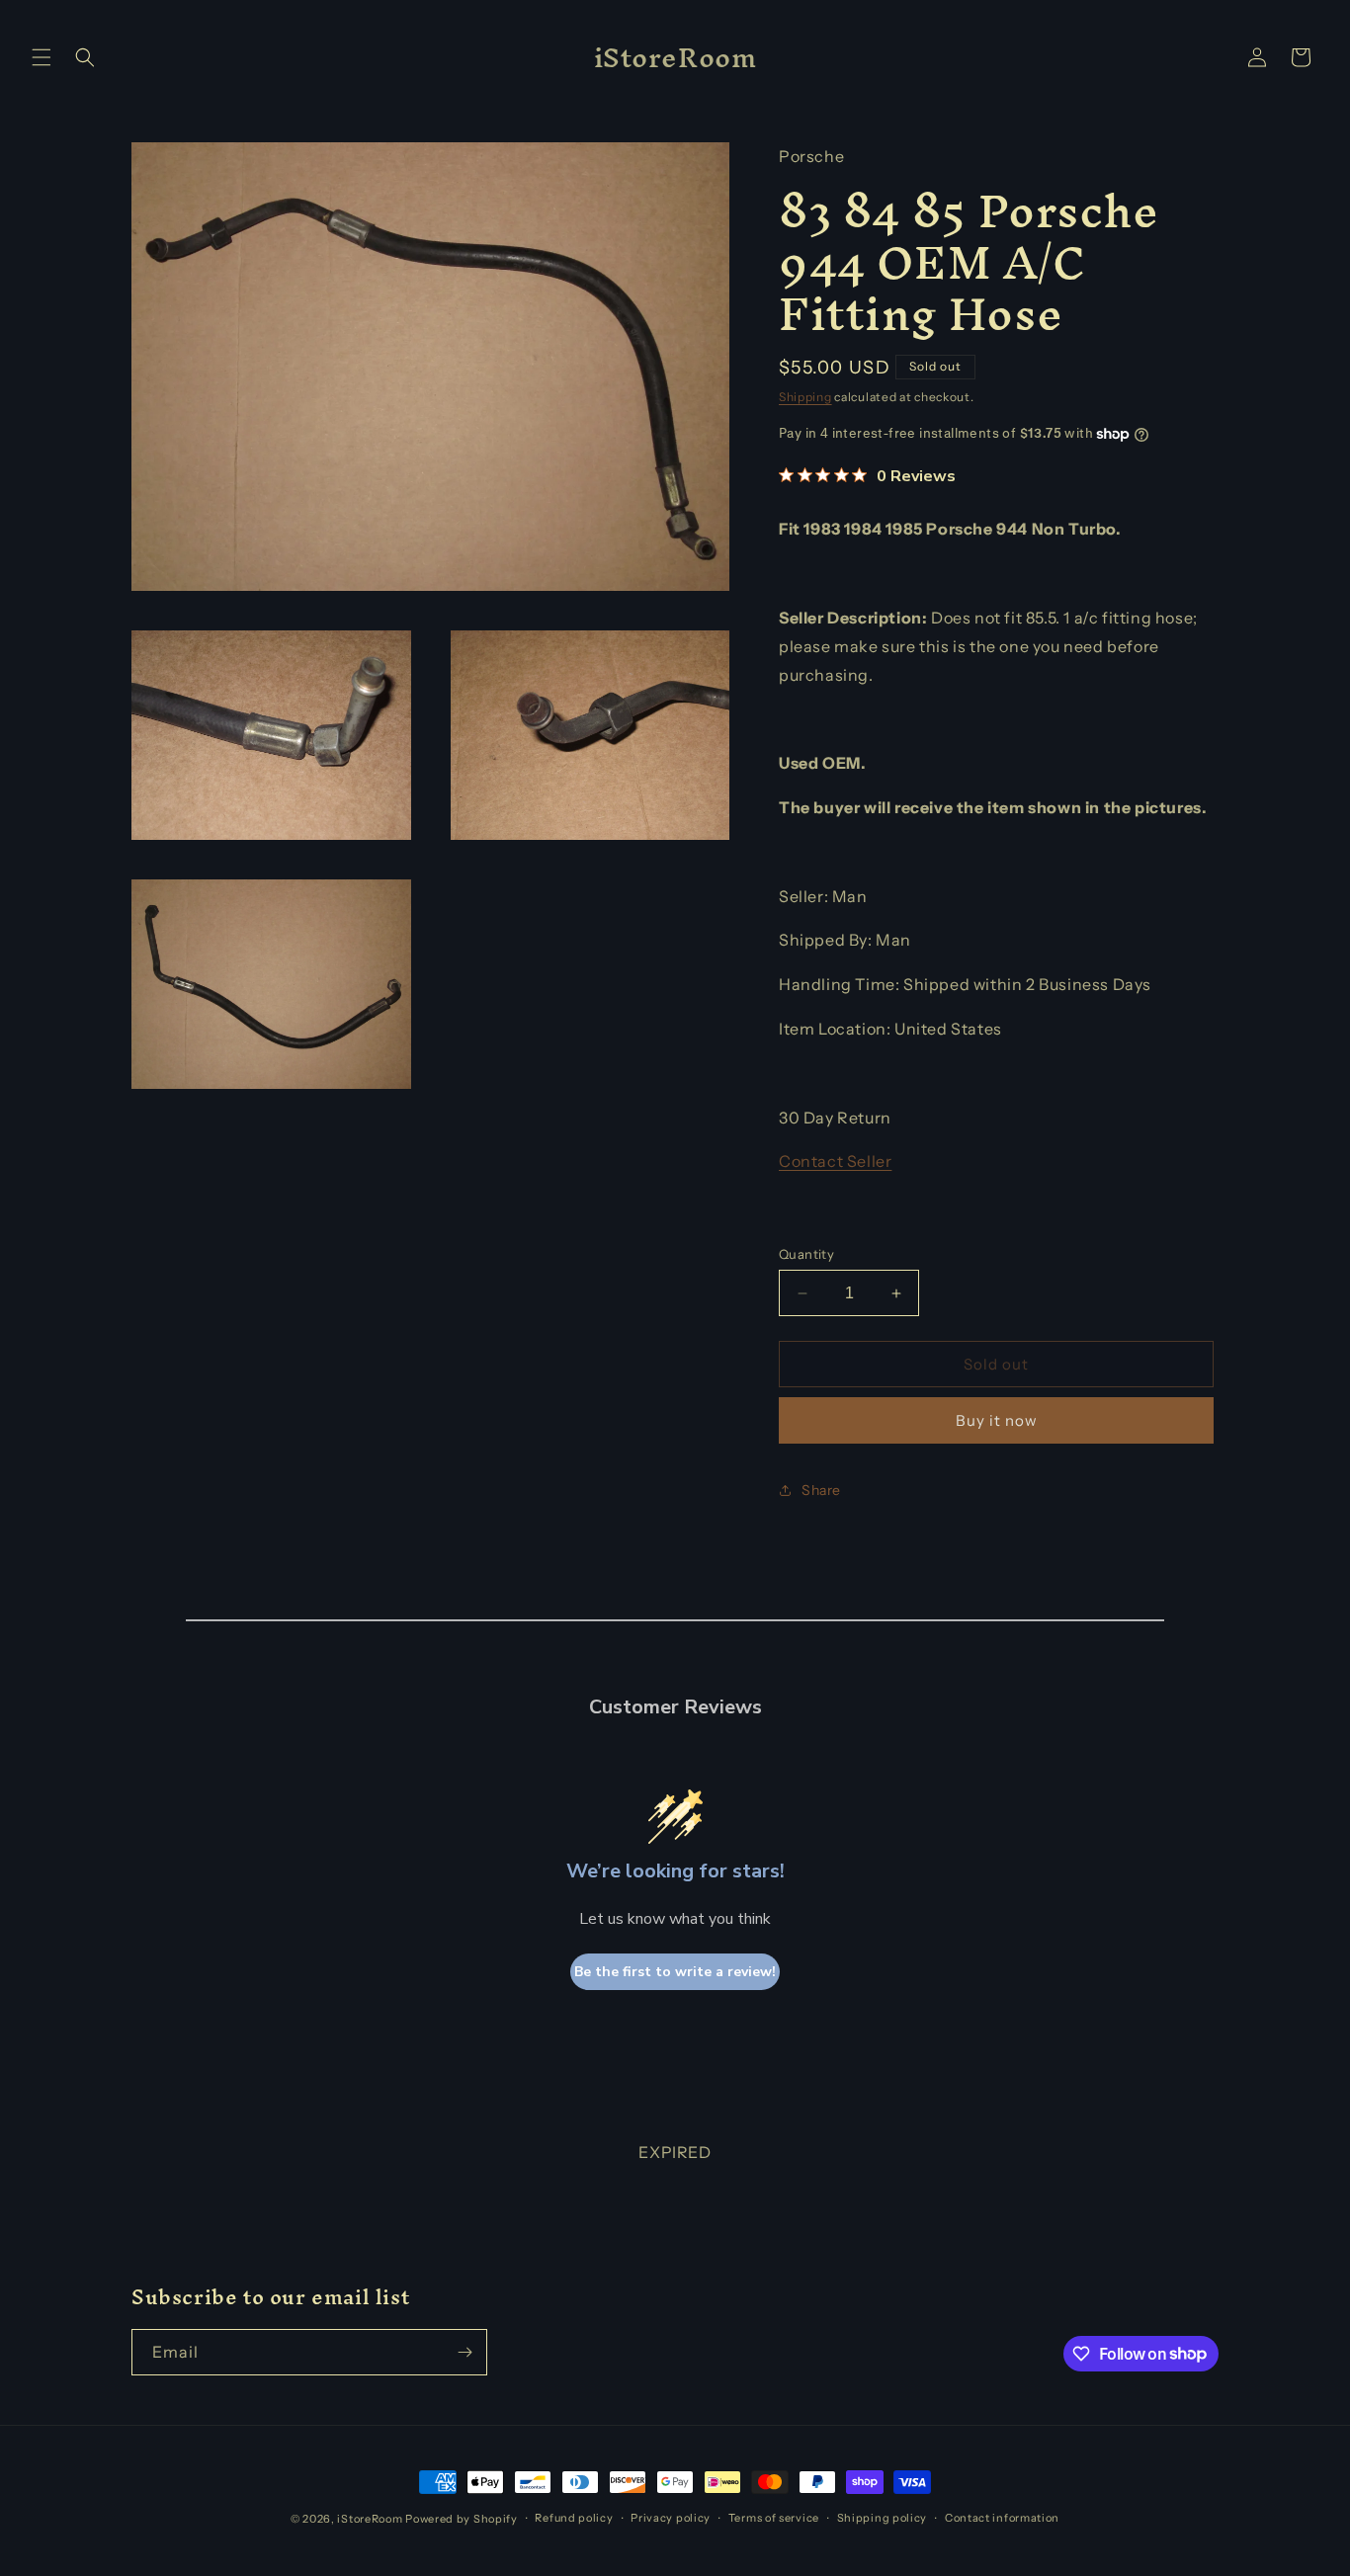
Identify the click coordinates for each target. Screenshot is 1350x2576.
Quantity (806, 1254)
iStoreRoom (370, 2519)
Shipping (805, 397)
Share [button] (821, 1490)
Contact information (1002, 2518)
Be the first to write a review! (675, 1972)
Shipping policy (883, 2518)
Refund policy (574, 2518)
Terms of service (774, 2518)
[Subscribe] (464, 2352)
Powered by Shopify (462, 2519)
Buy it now (997, 1420)
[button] (42, 57)
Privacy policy (671, 2518)
